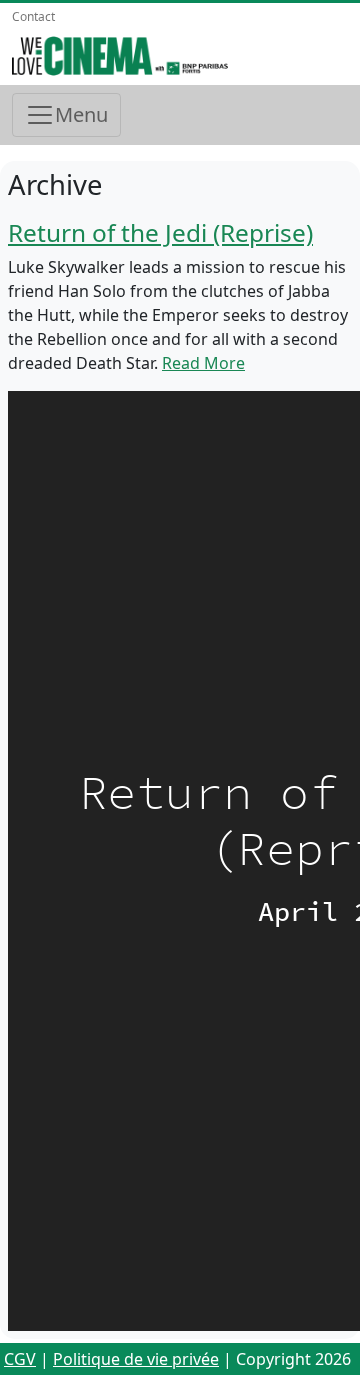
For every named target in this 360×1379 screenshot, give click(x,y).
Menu (81, 114)
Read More (203, 363)
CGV (20, 1359)
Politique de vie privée (136, 1359)
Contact (33, 16)
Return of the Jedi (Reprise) (160, 232)
